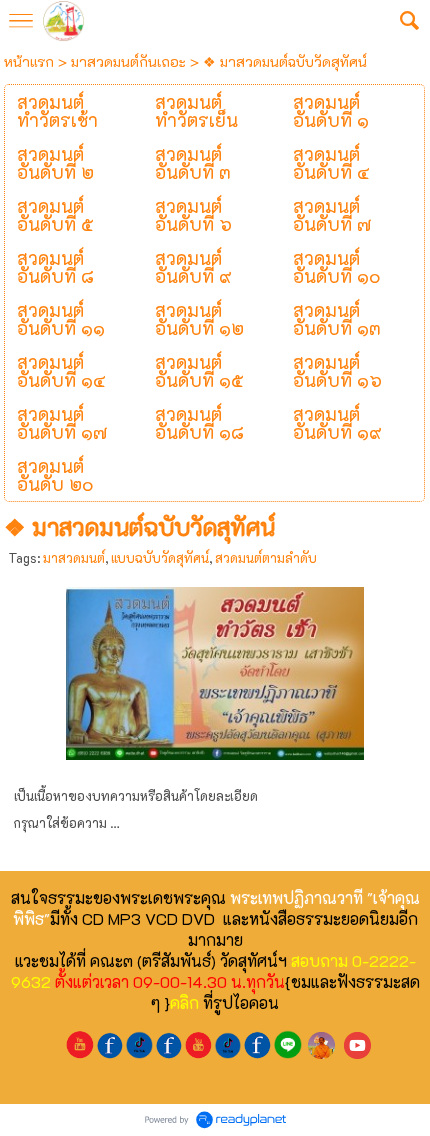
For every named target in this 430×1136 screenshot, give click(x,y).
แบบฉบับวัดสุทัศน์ (160, 557)
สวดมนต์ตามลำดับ (266, 557)
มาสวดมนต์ (74, 557)
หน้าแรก (29, 61)
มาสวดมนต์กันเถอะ (128, 61)
